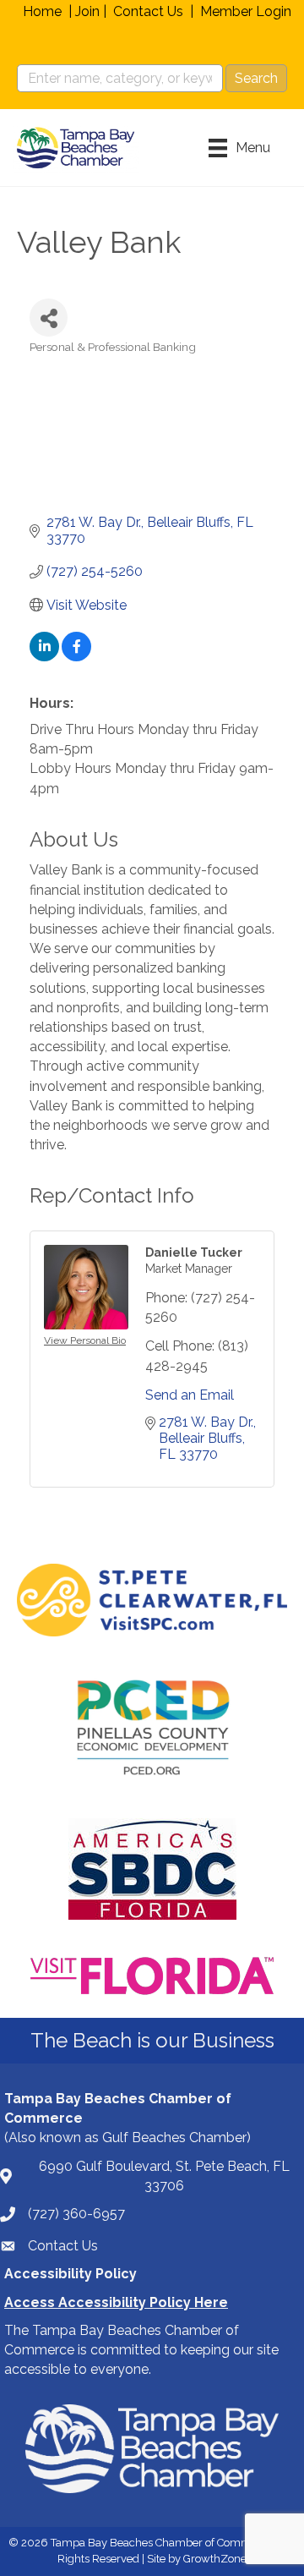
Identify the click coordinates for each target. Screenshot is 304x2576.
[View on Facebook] (76, 657)
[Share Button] (49, 318)
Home (42, 11)
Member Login (246, 11)
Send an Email (190, 1395)
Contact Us (148, 11)
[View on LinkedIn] (44, 657)
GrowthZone (215, 2559)
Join (87, 11)
